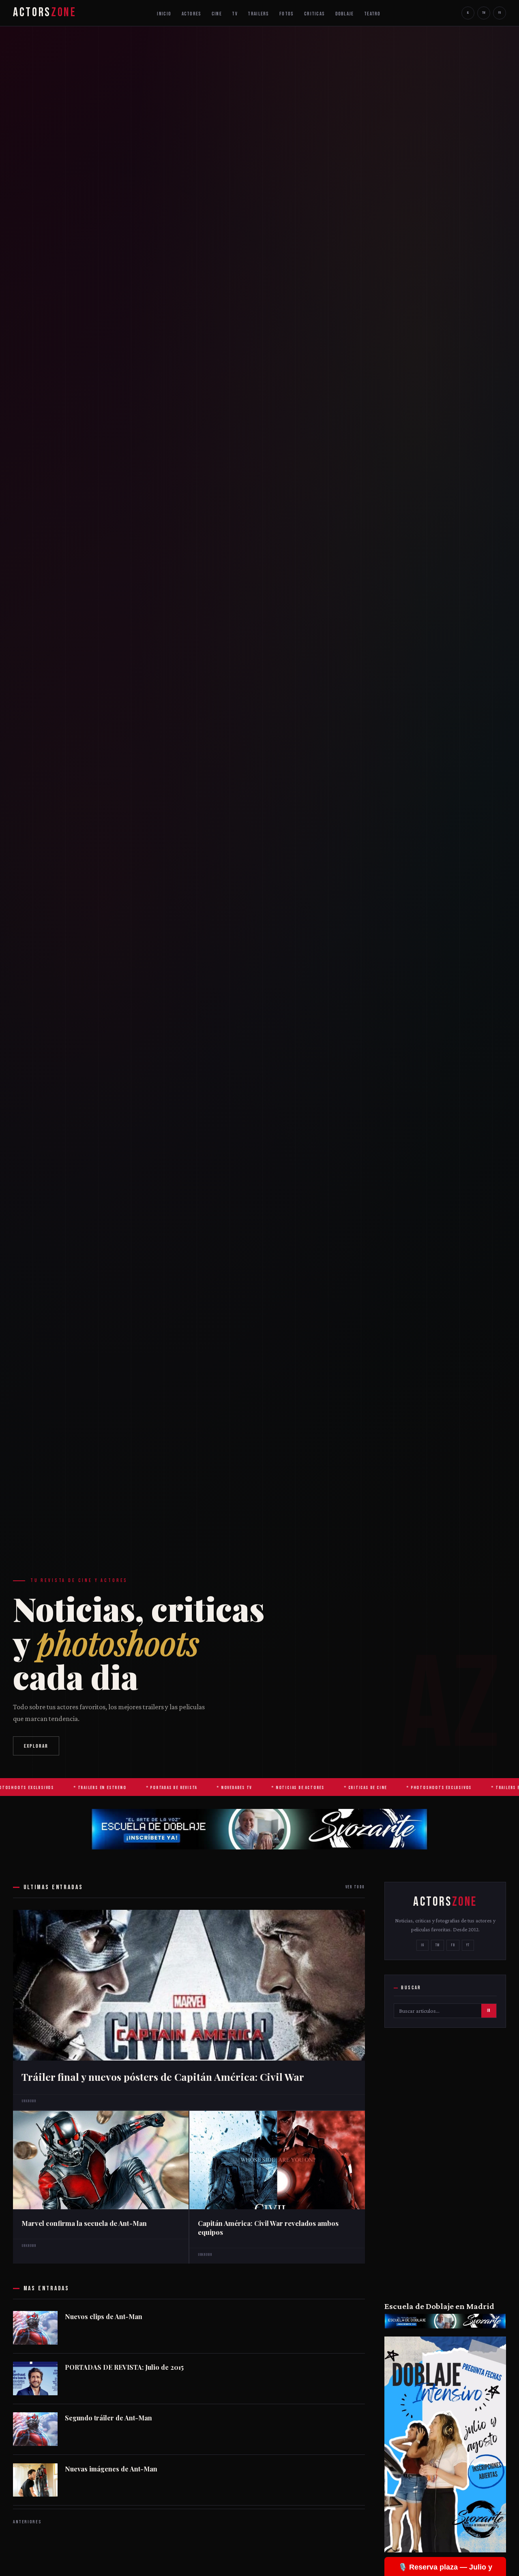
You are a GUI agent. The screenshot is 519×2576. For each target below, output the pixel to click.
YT (468, 1945)
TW (484, 13)
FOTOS (286, 14)
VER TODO (355, 1887)
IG (468, 13)
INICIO (164, 14)
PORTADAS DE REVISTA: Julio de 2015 (124, 2367)
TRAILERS (258, 14)
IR (489, 2011)
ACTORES (192, 14)
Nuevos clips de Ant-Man (104, 2317)
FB (500, 13)
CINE (217, 14)
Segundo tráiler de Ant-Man (108, 2418)
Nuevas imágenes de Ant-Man (111, 2469)
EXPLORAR (36, 1746)
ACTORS (45, 13)
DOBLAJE (345, 14)
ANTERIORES (27, 2522)
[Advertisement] (445, 2163)
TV (235, 14)
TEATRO (372, 14)
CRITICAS (314, 14)
